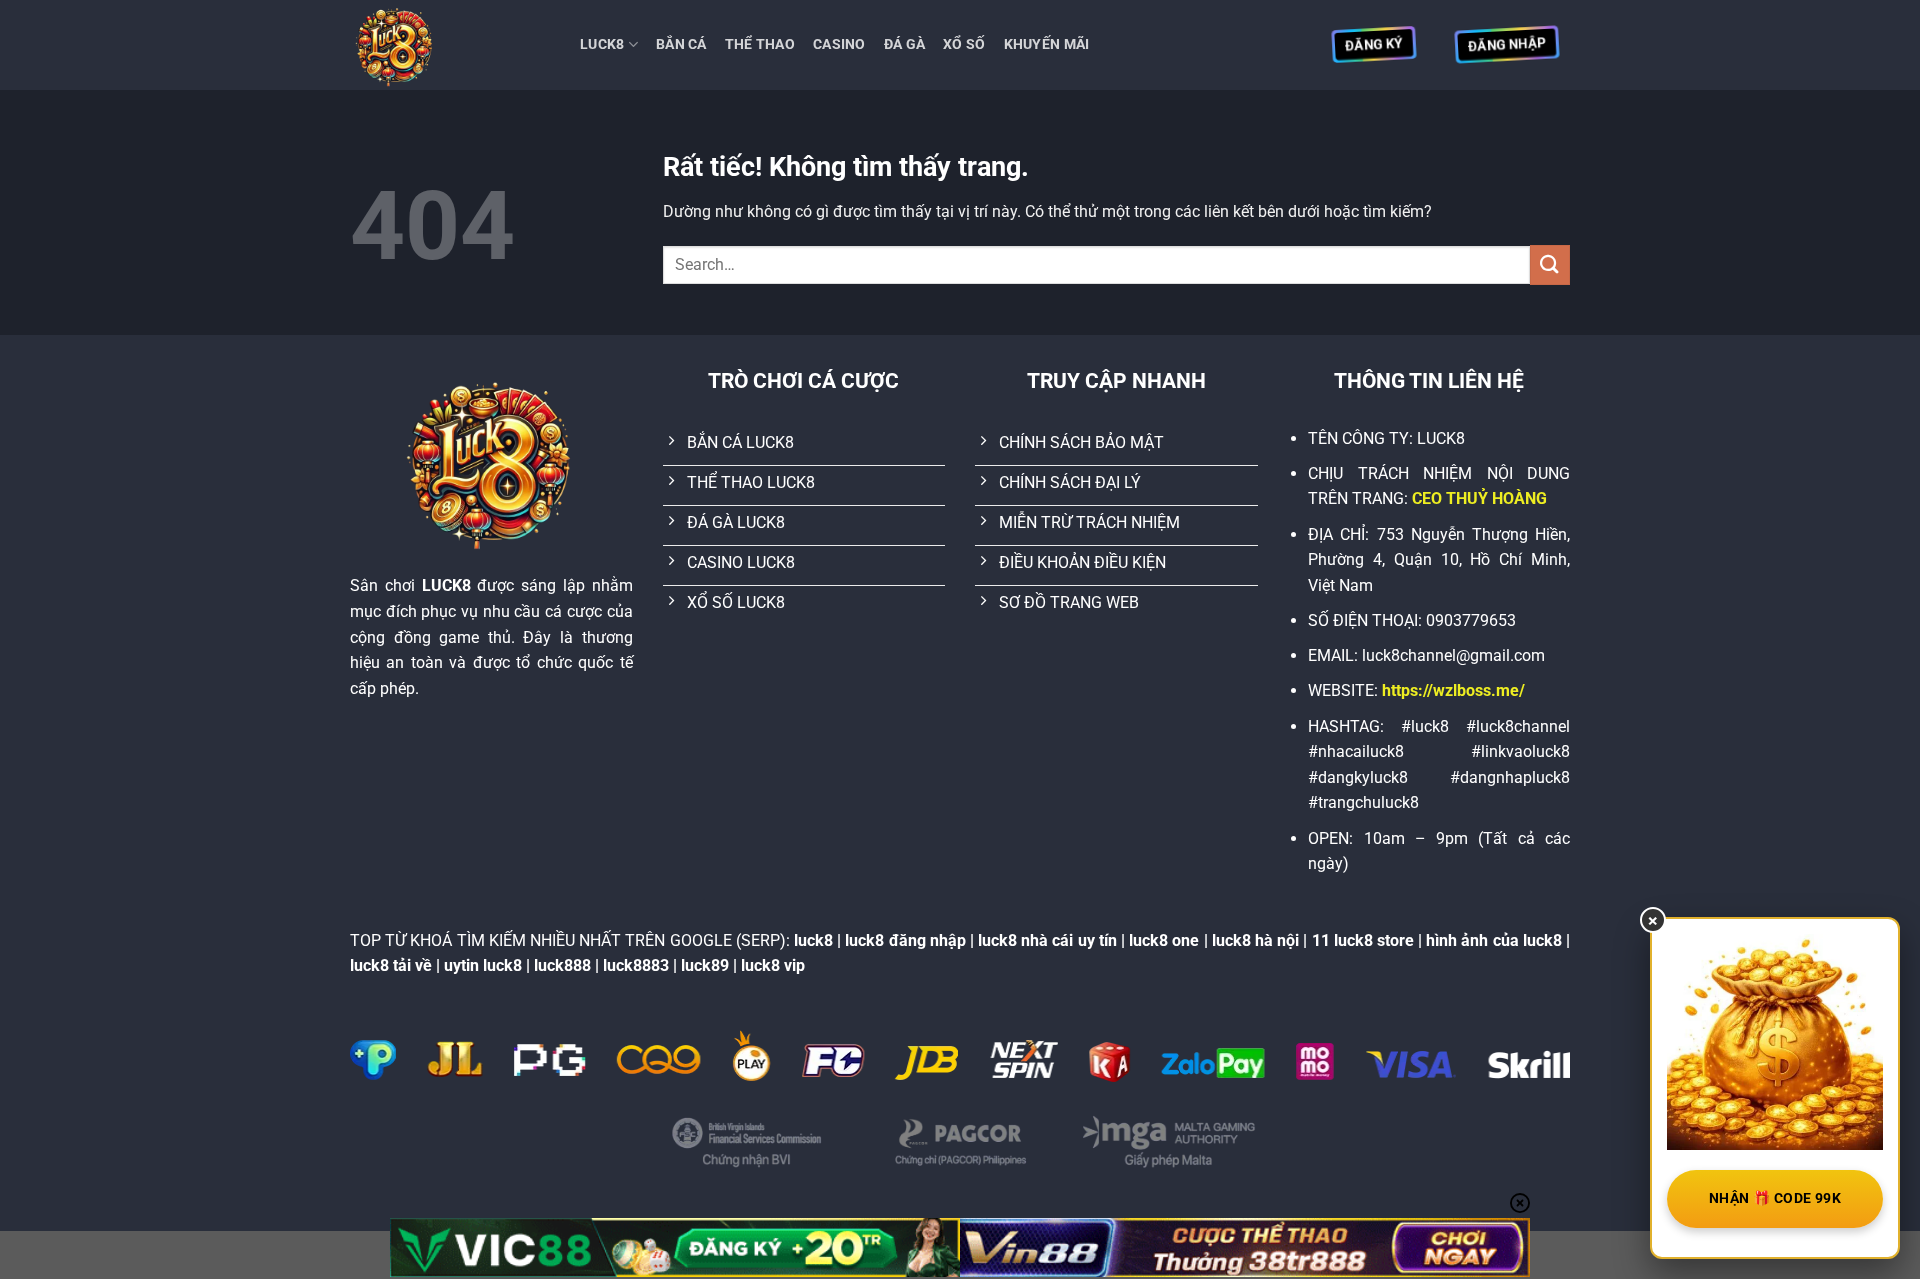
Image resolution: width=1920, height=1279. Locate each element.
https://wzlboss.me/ (1453, 690)
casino (839, 44)
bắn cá (681, 44)
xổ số (964, 44)
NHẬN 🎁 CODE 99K (1775, 1198)
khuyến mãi (1047, 44)
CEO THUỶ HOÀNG (1479, 498)
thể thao (760, 44)
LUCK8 (602, 44)
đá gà (904, 44)
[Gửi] (1550, 264)
